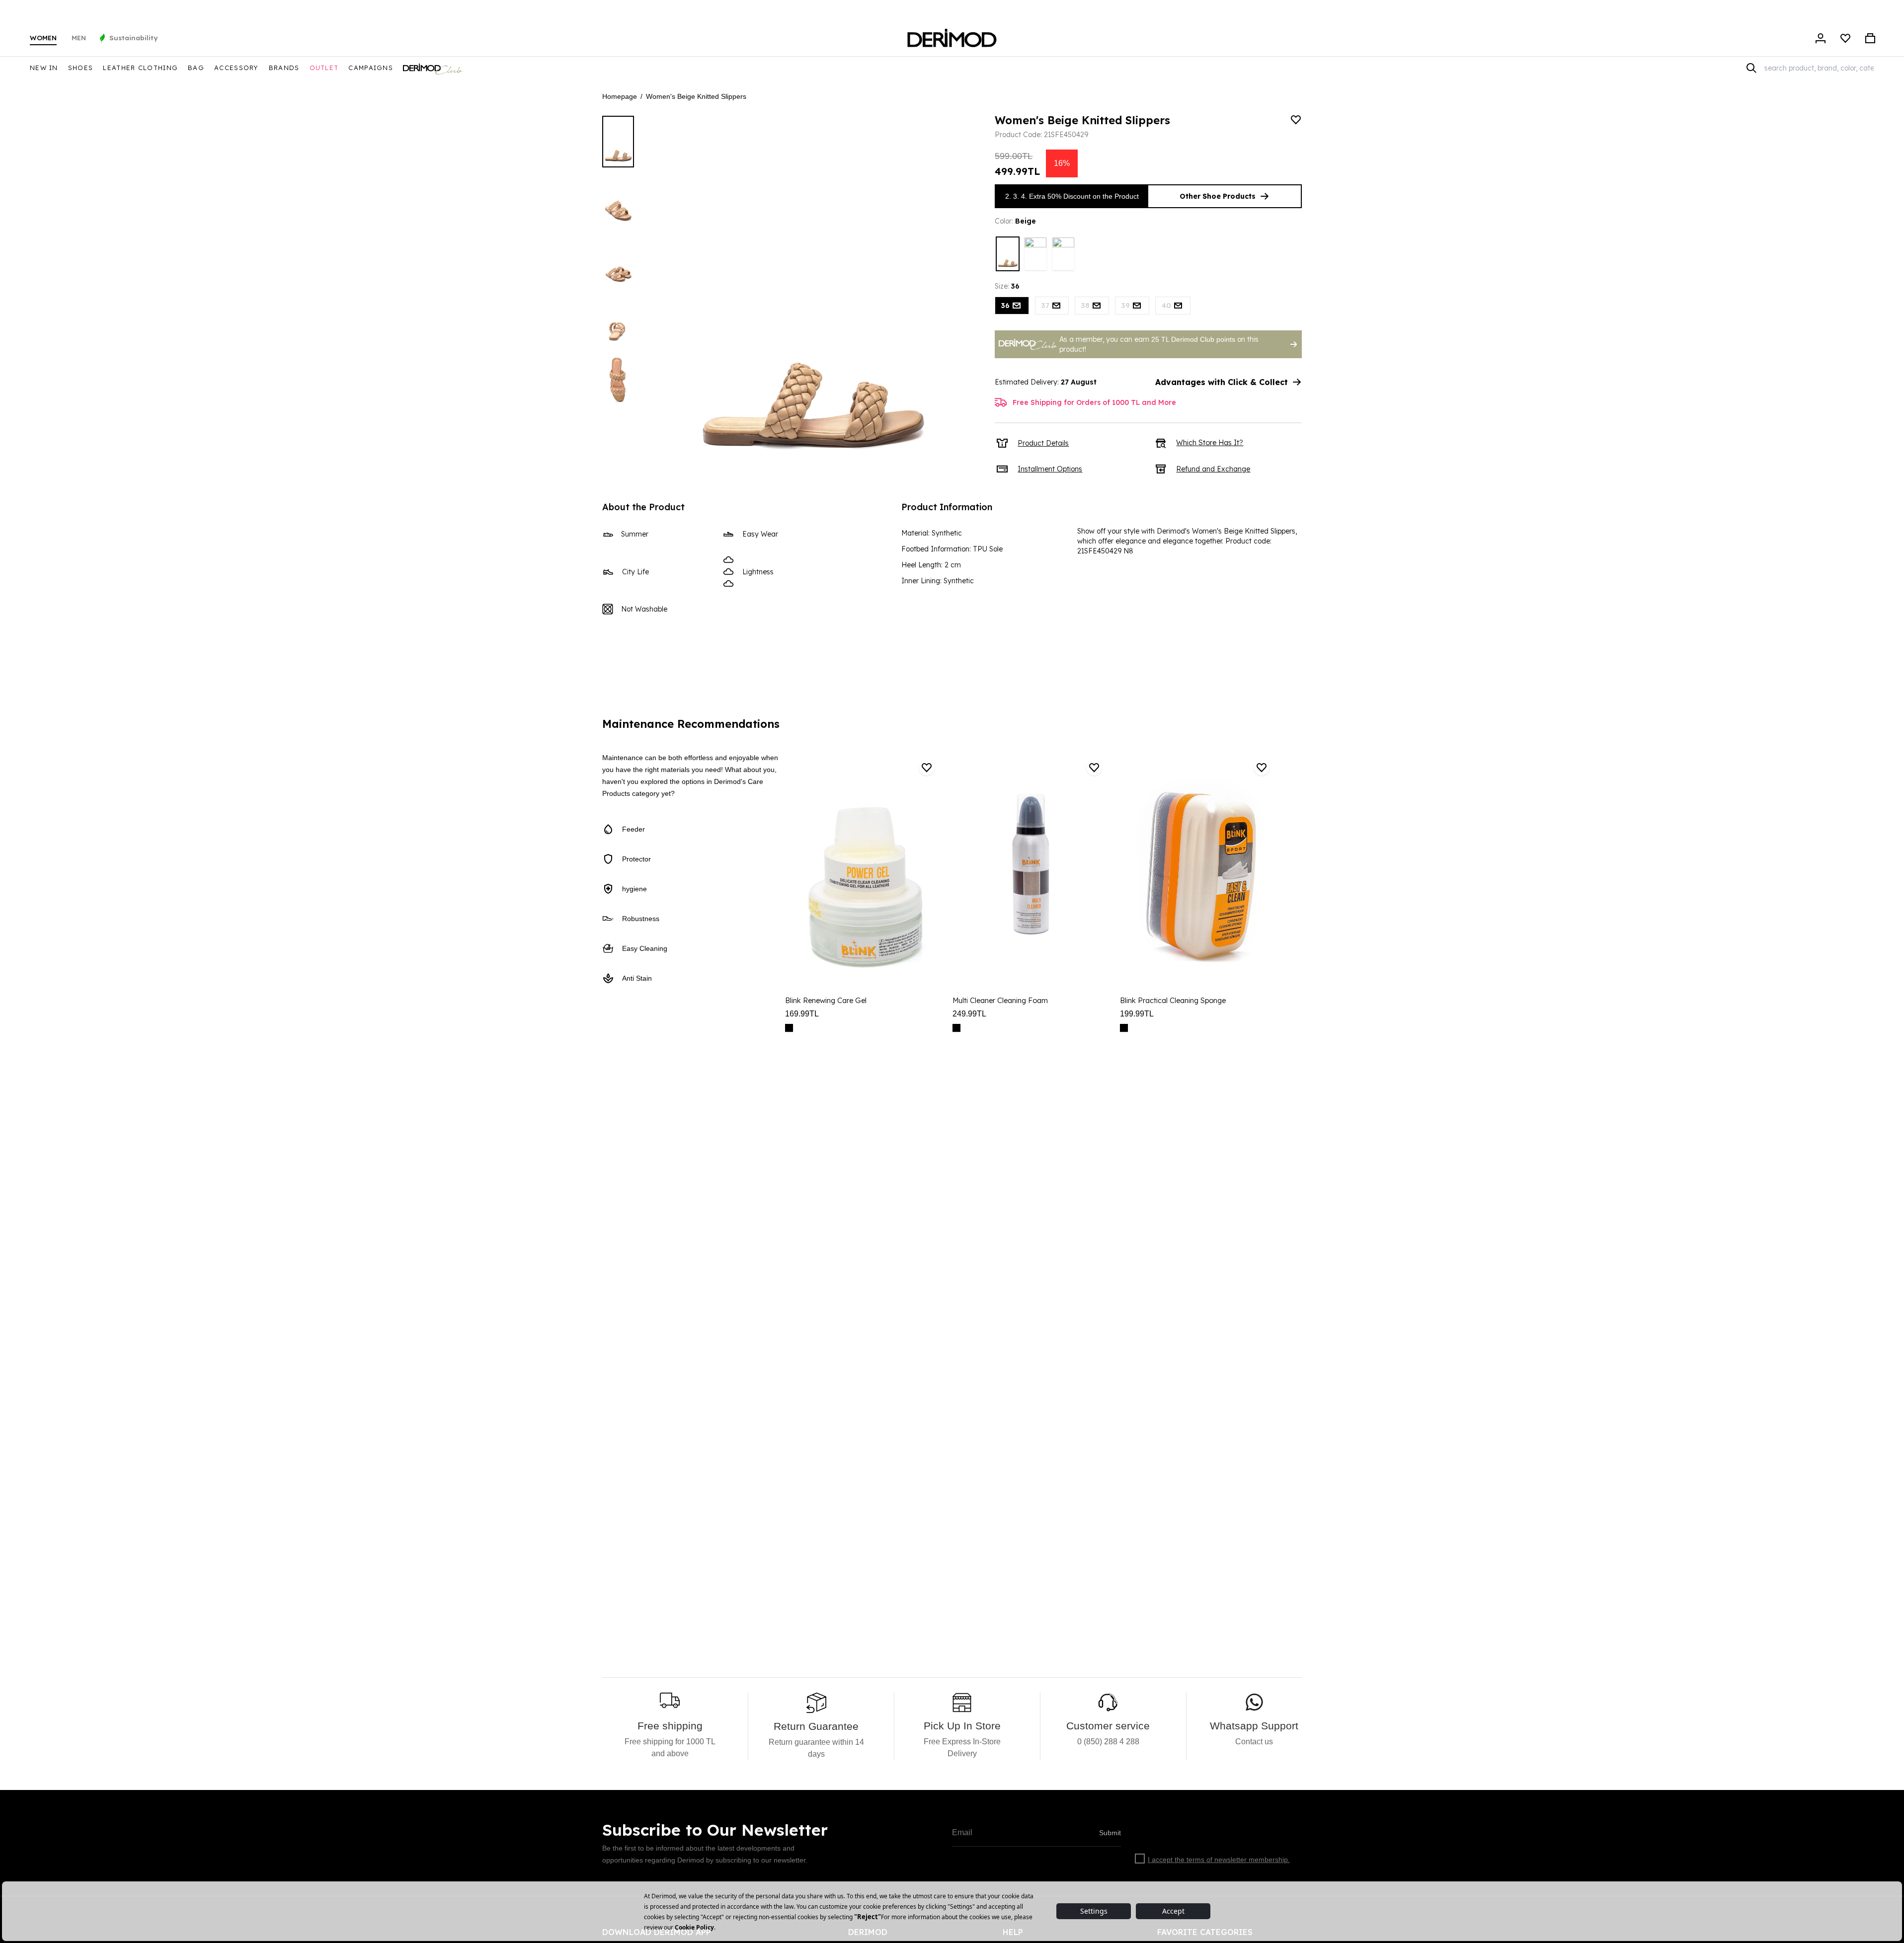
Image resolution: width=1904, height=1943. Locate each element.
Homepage (620, 96)
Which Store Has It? (1210, 443)
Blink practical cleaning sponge (1173, 1001)
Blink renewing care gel (826, 1001)
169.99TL (802, 1014)
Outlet (324, 68)
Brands (284, 68)
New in (44, 68)
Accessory (237, 68)
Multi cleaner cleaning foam (1000, 1001)
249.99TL (969, 1014)
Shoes (81, 68)
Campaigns (371, 68)
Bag (196, 68)
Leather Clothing (140, 68)
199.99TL (1137, 1014)
